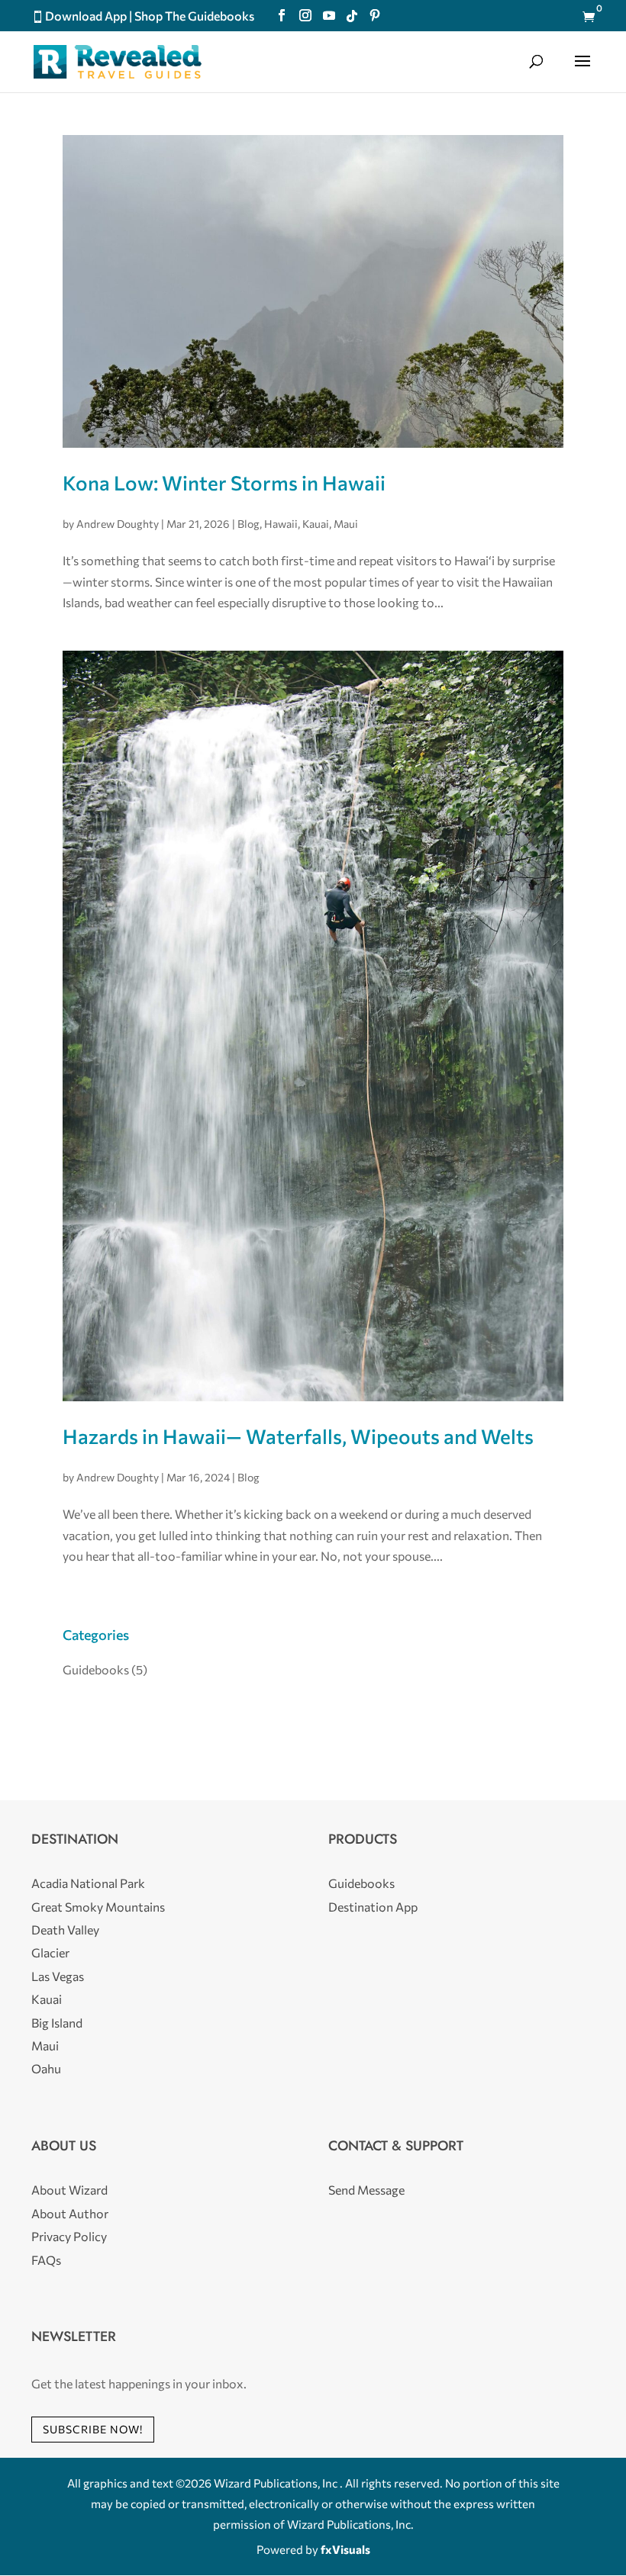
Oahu (46, 2068)
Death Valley (65, 1930)
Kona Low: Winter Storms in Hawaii (224, 482)
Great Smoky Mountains (98, 1907)
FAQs (46, 2260)
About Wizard (69, 2190)
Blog (248, 524)
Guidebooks (96, 1669)
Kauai (316, 524)
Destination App (373, 1907)
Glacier (50, 1952)
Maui (346, 524)
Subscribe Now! (93, 2429)
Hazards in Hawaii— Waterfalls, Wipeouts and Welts (298, 1436)
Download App (86, 16)
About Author (70, 2213)
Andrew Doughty (118, 524)
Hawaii (281, 524)
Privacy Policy (69, 2236)
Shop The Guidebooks (194, 16)
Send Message (366, 2190)
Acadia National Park (88, 1883)
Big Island (57, 2023)
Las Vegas (58, 1976)
